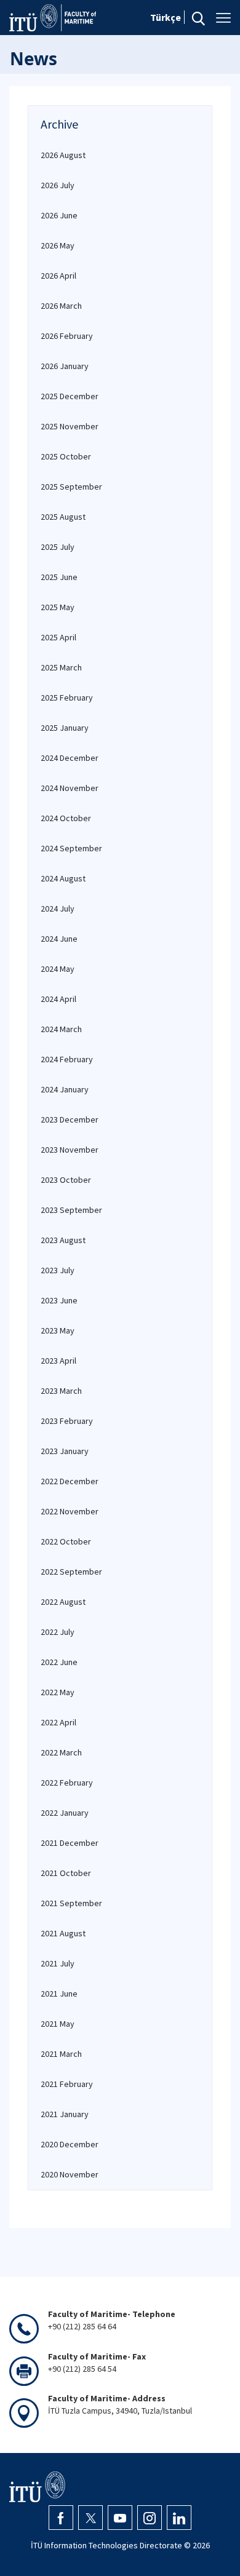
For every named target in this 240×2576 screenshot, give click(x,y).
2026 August (63, 155)
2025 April (58, 637)
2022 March (61, 1752)
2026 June (59, 215)
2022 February (67, 1783)
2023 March (61, 1391)
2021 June (59, 1994)
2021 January (65, 2114)
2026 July (58, 185)
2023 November (70, 1150)
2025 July (58, 547)
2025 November (70, 426)
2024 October (66, 818)
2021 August (63, 1933)
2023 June (59, 1300)
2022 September (71, 1572)
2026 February (67, 336)
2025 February (67, 698)
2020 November (70, 2174)
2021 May (58, 2024)
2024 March (61, 1029)
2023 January (65, 1451)
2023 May (58, 1330)
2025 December (70, 396)
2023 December (70, 1119)
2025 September (71, 487)
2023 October (66, 1180)
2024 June (59, 939)
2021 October (66, 1873)
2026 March (61, 306)
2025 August (63, 517)
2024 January (65, 1089)
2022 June (59, 1662)
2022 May (58, 1692)
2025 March (61, 667)
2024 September (71, 848)
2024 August (63, 878)
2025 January (65, 728)
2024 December (70, 758)
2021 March (61, 2054)
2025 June (59, 577)
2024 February (67, 1059)
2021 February (67, 2084)
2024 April (58, 999)
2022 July (58, 1632)
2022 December (70, 1481)
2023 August (63, 1240)
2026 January (65, 366)
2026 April (58, 276)
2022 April (58, 1722)
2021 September (71, 1903)
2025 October (66, 456)
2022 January (65, 1813)
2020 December (70, 2144)
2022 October (66, 1541)
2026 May (58, 245)
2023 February (67, 1421)
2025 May (58, 607)
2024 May (58, 969)
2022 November (70, 1511)
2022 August (63, 1602)
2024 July (58, 908)
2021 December (70, 1843)
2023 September (71, 1210)
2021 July (58, 1963)
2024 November (70, 788)
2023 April (58, 1361)
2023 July (58, 1270)
